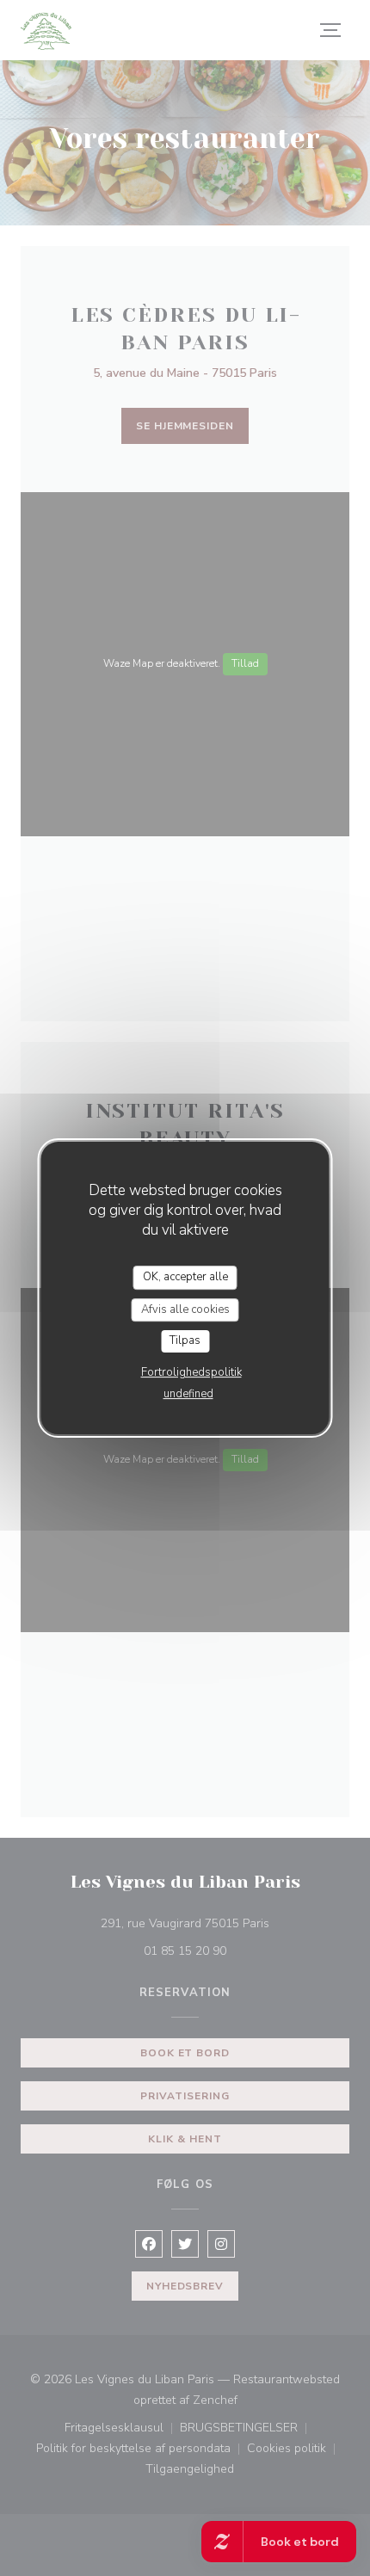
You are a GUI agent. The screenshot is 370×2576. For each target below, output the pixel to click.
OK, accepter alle (185, 1277)
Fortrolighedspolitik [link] (191, 1372)
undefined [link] (188, 1394)
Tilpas (185, 1340)
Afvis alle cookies (185, 1310)
